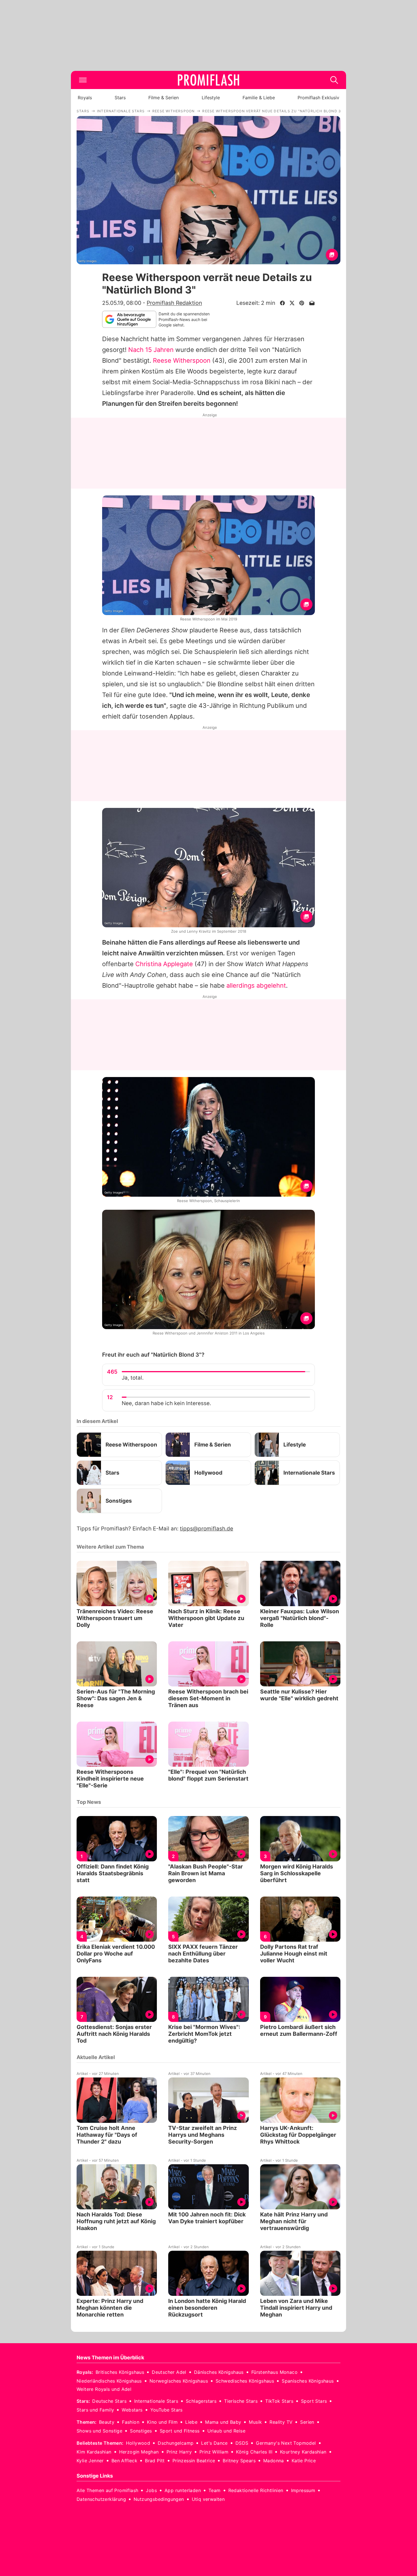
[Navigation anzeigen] (83, 80)
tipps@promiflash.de (207, 1529)
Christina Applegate (164, 964)
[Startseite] (208, 80)
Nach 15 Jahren (151, 350)
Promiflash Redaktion (174, 303)
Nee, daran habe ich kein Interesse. (166, 1403)
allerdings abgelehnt (256, 985)
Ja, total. (133, 1378)
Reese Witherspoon (182, 360)
